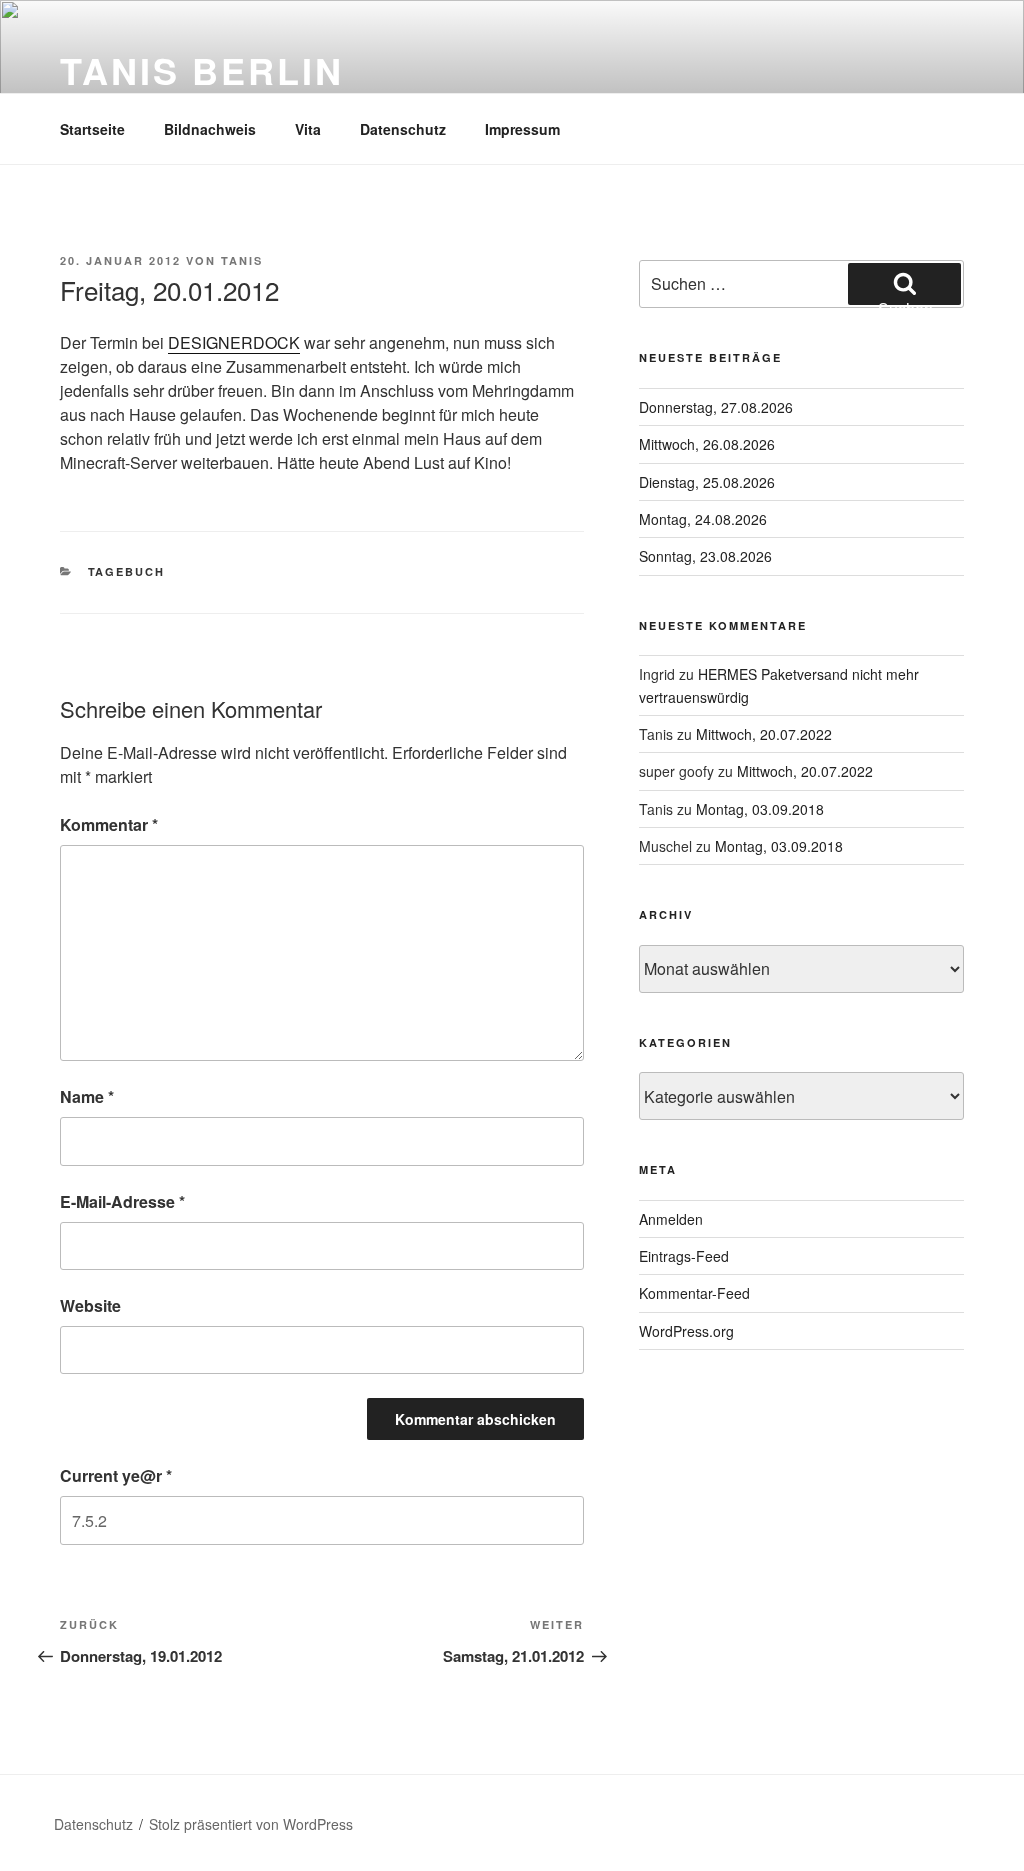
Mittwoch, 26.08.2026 (707, 444)
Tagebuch (127, 571)
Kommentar (109, 824)
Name (87, 1096)
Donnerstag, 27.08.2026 (716, 407)
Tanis (242, 260)
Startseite (92, 129)
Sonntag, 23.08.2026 (705, 556)
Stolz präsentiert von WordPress (251, 1824)
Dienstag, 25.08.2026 (707, 482)
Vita (308, 129)
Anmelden (671, 1219)
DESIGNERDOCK (234, 342)
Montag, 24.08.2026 (703, 519)
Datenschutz (403, 129)
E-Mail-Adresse (122, 1201)
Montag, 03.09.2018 (760, 809)
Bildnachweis (210, 129)
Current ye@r (116, 1475)
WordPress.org (686, 1331)
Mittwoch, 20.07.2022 (764, 734)
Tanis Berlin (202, 70)
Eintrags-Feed (684, 1256)
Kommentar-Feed (694, 1293)
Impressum (522, 129)
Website (90, 1305)
